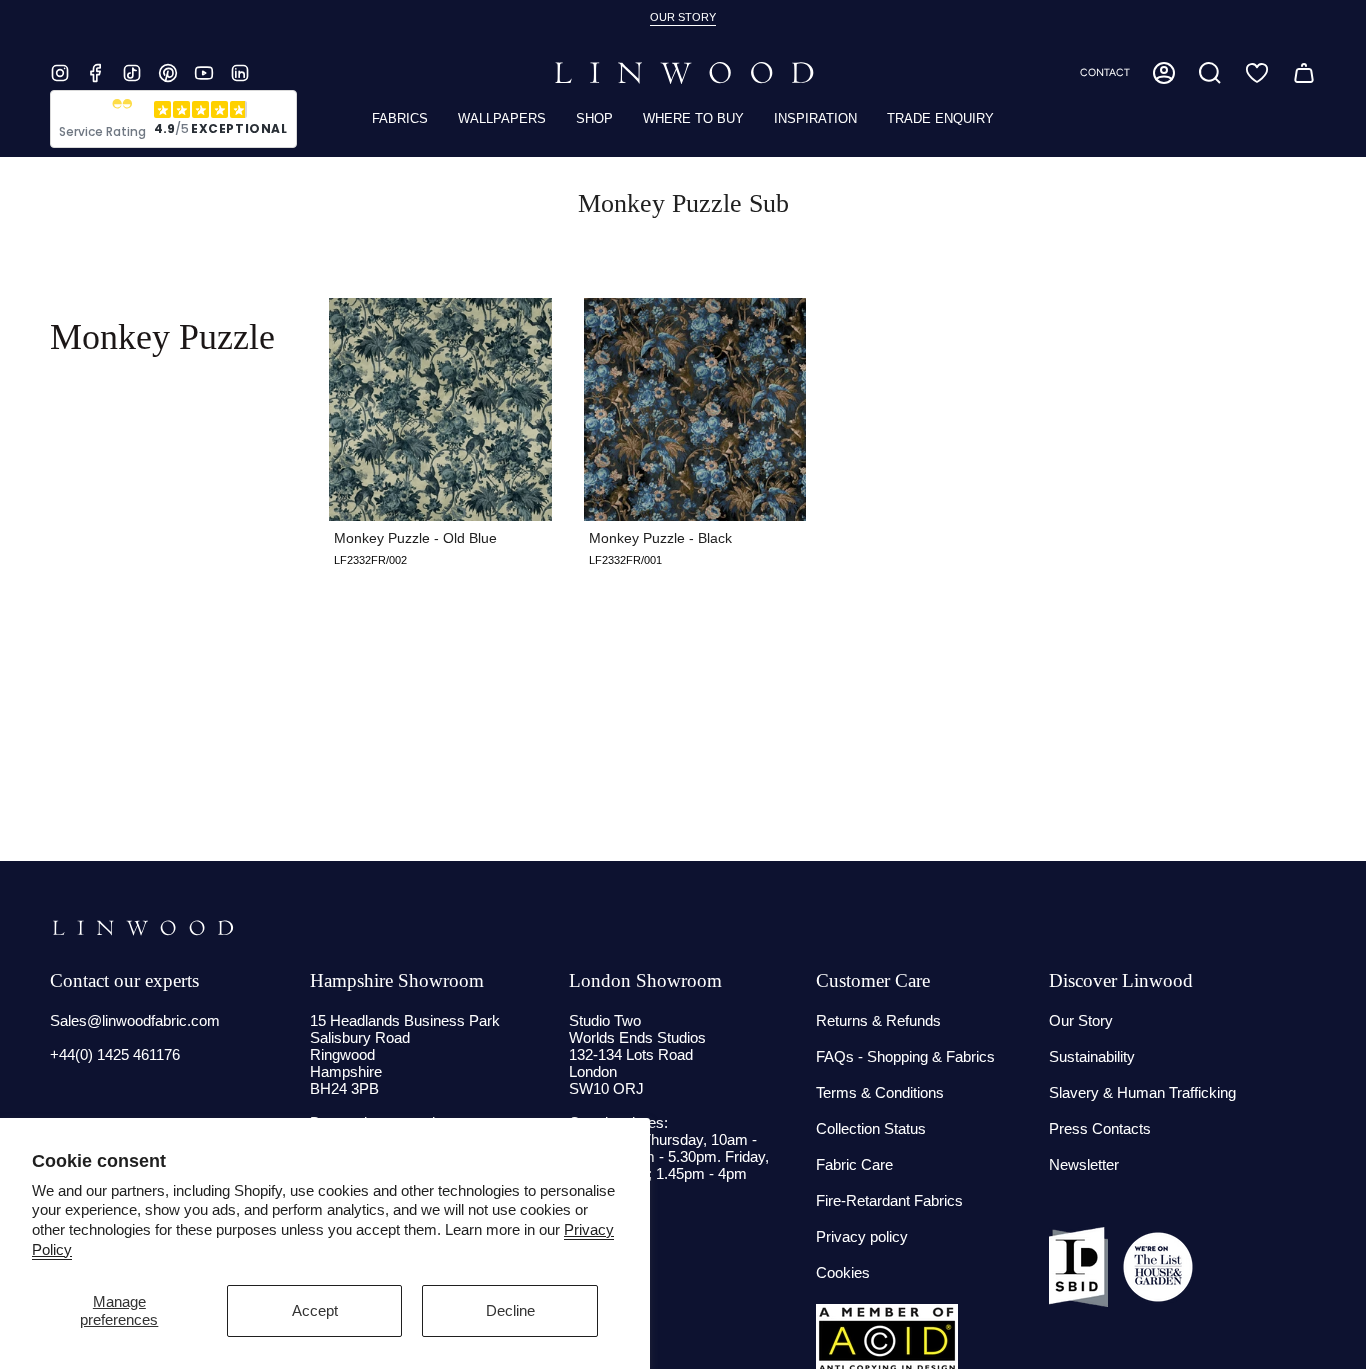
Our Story (1081, 1020)
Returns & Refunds (878, 1020)
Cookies (843, 1272)
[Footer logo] (142, 928)
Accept (315, 1310)
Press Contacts (1100, 1128)
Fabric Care (854, 1164)
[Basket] (1304, 73)
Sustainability (1092, 1056)
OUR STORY (683, 17)
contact (1105, 72)
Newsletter (1084, 1164)
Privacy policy (862, 1236)
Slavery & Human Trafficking (1142, 1092)
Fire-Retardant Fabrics (889, 1200)
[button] (1210, 73)
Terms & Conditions (880, 1092)
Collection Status (871, 1128)
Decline (510, 1310)
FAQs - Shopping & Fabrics (905, 1056)
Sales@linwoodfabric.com (135, 1020)
